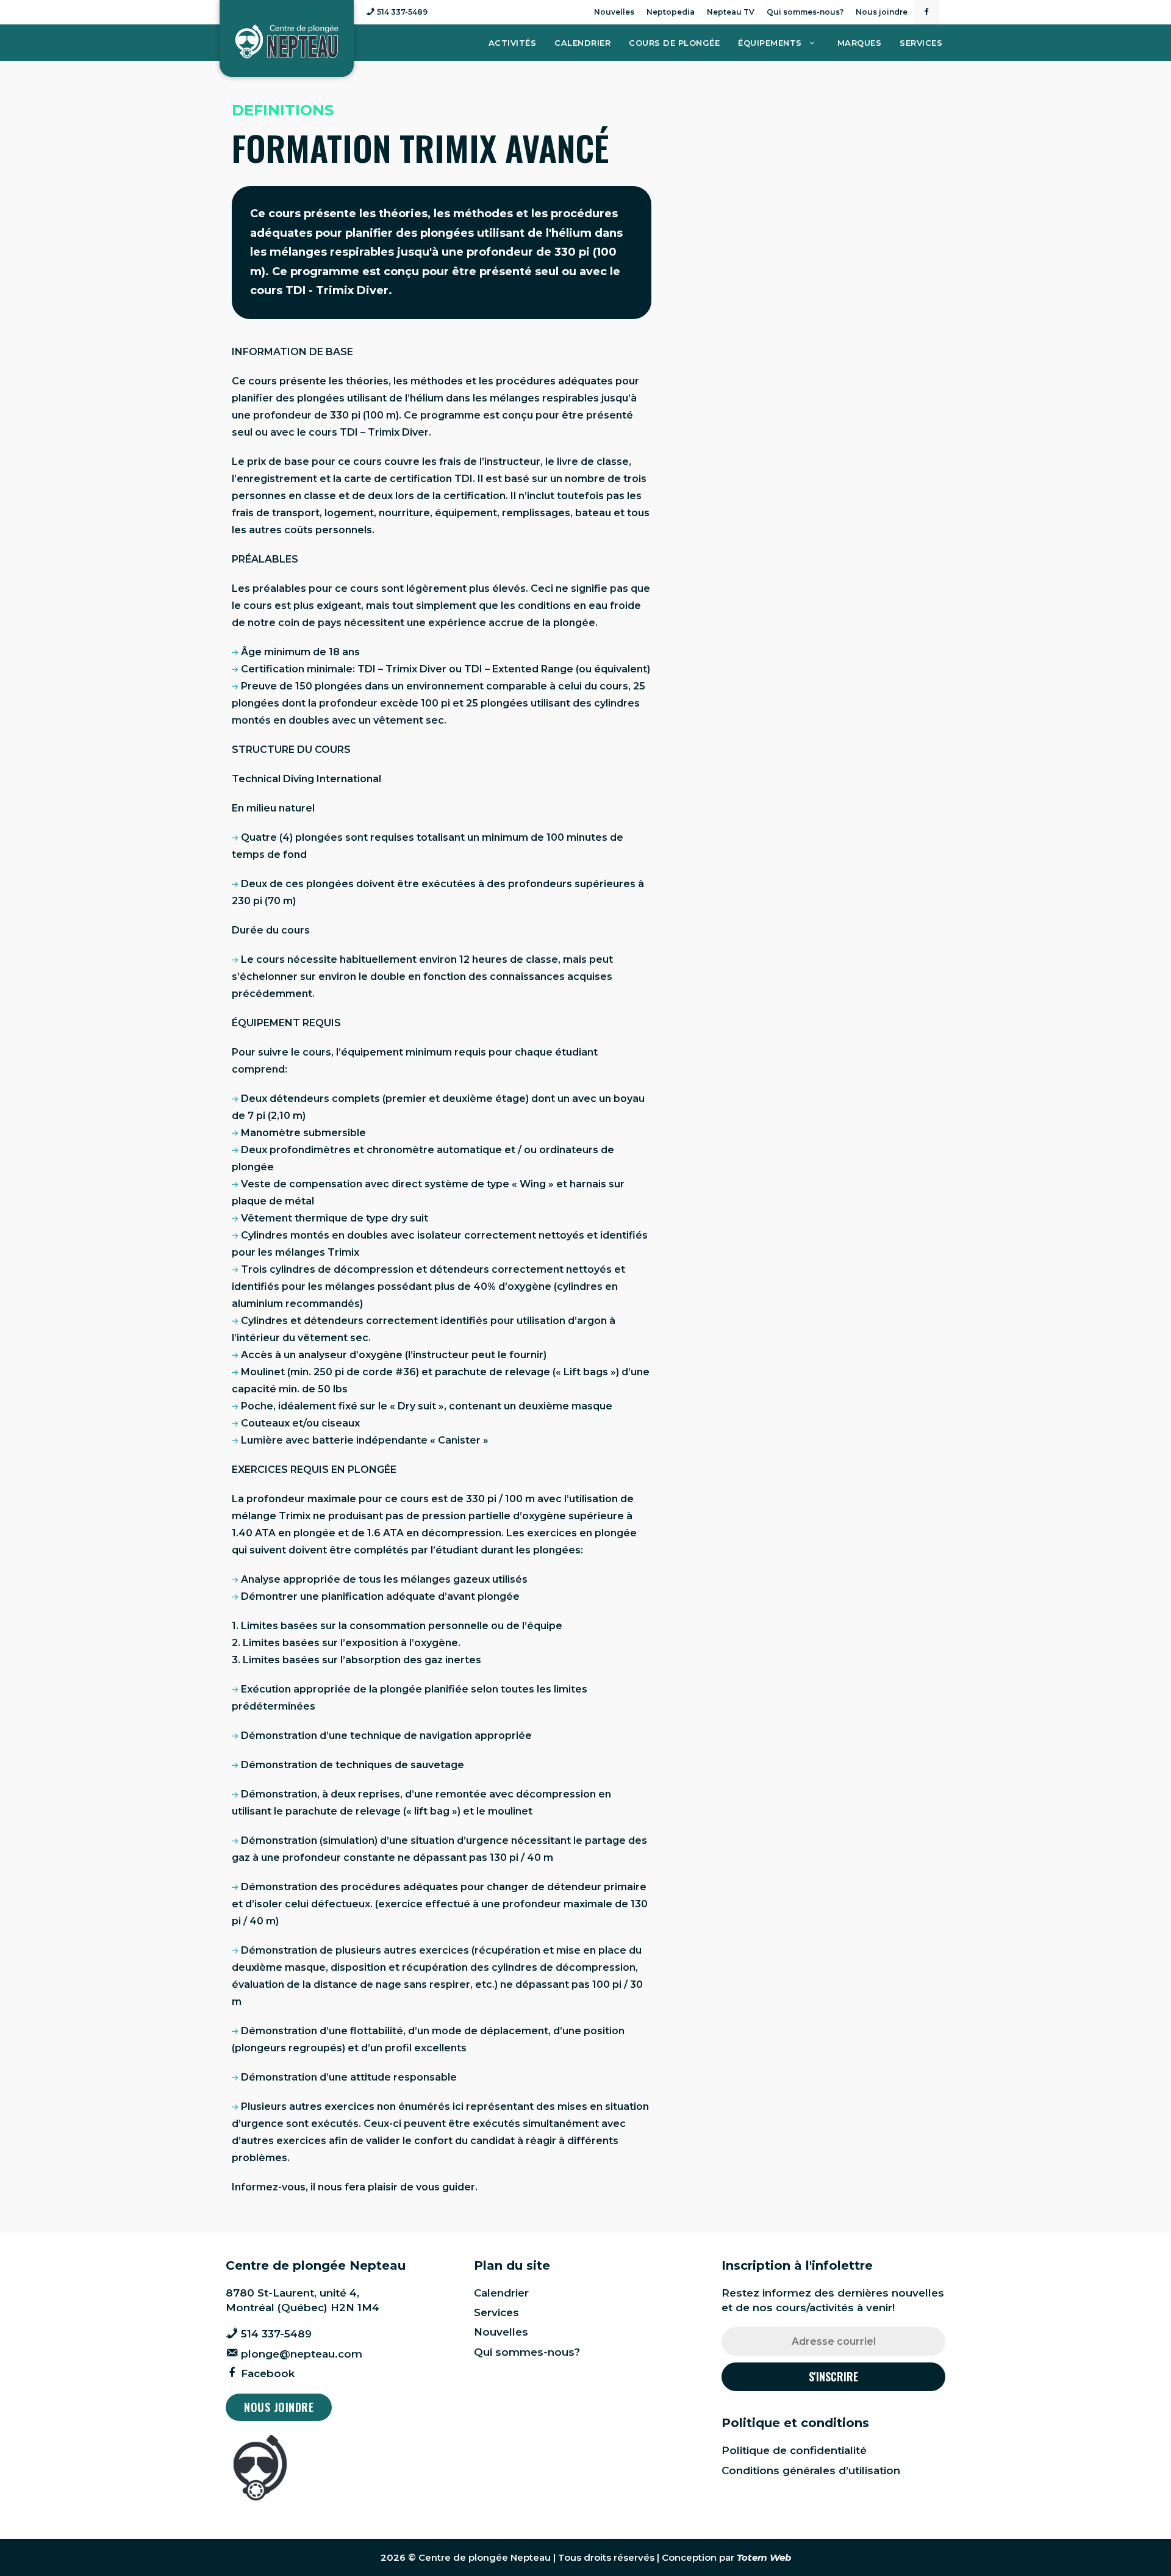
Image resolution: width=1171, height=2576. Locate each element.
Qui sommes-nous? (805, 12)
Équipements (770, 43)
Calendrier (582, 43)
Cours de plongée (674, 43)
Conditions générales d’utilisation (811, 2470)
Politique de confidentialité (794, 2450)
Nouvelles (614, 12)
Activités (513, 43)
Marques (860, 43)
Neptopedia (671, 12)
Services (921, 43)
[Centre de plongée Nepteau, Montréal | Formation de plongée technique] (287, 42)
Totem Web (764, 2557)
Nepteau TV (731, 12)
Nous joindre (882, 12)
